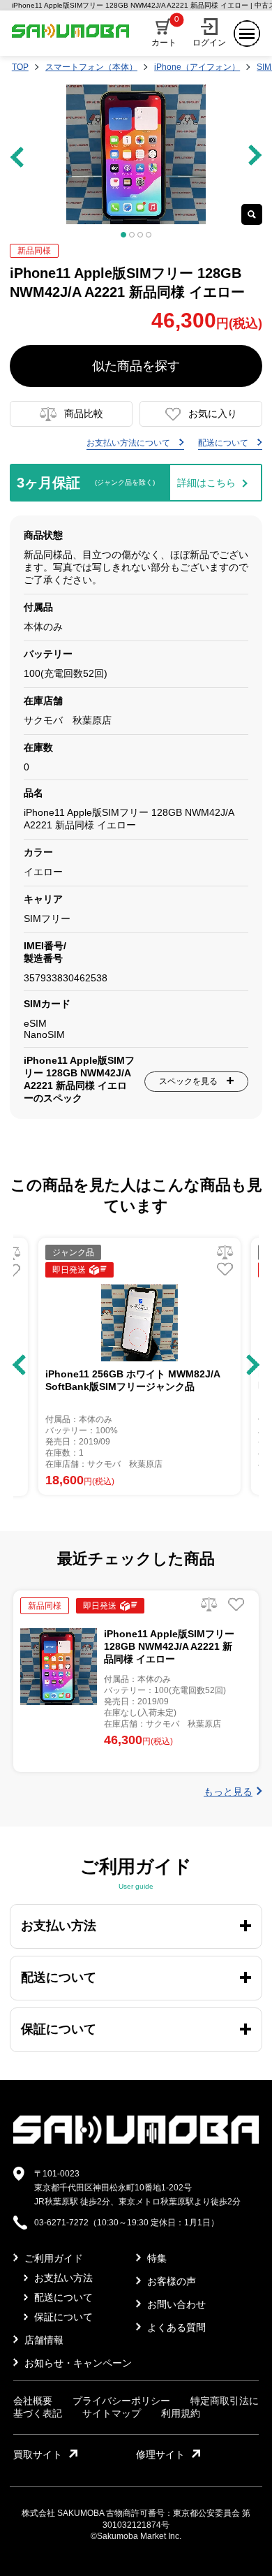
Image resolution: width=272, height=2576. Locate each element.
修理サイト (160, 2454)
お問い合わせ (175, 2304)
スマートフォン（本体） (91, 67)
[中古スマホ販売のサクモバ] (136, 2141)
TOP (20, 67)
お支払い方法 (62, 2278)
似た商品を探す (136, 366)
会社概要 (33, 2401)
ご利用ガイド (52, 2258)
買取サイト (38, 2454)
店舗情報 (43, 2340)
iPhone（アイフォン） (197, 67)
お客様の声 (170, 2281)
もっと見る (228, 1792)
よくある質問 (175, 2327)
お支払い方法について (129, 443)
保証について (62, 2317)
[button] (19, 1365)
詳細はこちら (206, 483)
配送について (224, 443)
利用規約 (181, 2413)
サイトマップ (112, 2413)
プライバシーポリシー (121, 2401)
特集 (156, 2258)
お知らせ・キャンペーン (77, 2363)
